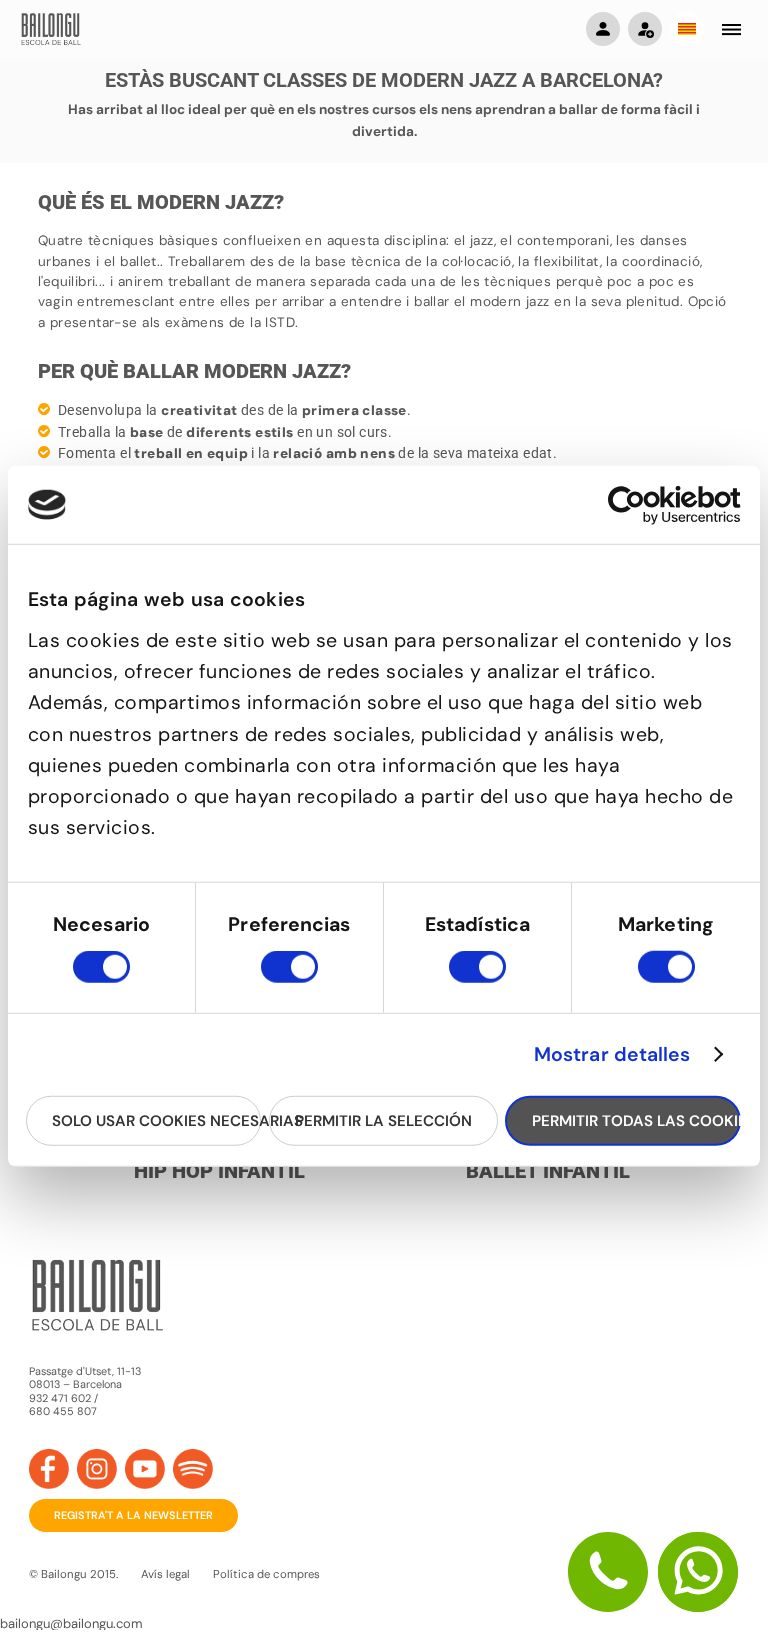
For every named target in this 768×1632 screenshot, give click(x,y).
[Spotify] (193, 1469)
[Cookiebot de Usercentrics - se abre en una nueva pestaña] (653, 504)
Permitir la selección (383, 1120)
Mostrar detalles (612, 1055)
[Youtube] (145, 1469)
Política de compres (266, 1574)
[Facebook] (49, 1469)
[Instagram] (97, 1469)
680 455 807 (63, 1411)
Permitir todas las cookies (636, 1120)
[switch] (289, 976)
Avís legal (165, 1574)
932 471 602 (61, 1398)
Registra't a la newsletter (133, 1515)
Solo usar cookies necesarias (156, 1120)
